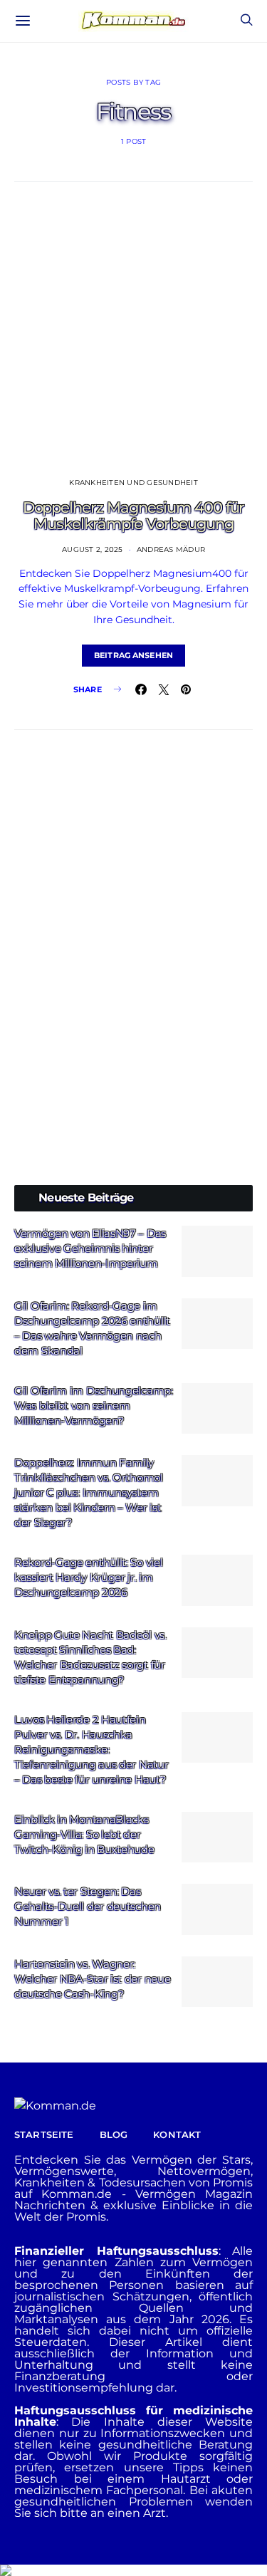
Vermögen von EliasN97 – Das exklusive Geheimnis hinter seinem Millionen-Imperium (90, 1248)
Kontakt (177, 2134)
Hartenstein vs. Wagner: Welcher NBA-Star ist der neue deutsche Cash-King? (92, 1979)
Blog (114, 2134)
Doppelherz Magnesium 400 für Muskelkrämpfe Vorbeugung (134, 516)
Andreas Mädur (171, 549)
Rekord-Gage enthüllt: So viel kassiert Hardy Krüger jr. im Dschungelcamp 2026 (88, 1577)
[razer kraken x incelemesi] (133, 2570)
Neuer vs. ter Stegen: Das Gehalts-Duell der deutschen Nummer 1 (88, 1906)
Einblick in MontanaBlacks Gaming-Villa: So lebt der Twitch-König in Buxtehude (84, 1834)
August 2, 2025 (93, 549)
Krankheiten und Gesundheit (133, 483)
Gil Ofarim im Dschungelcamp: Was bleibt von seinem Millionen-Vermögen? (94, 1406)
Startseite (44, 2134)
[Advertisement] (133, 898)
